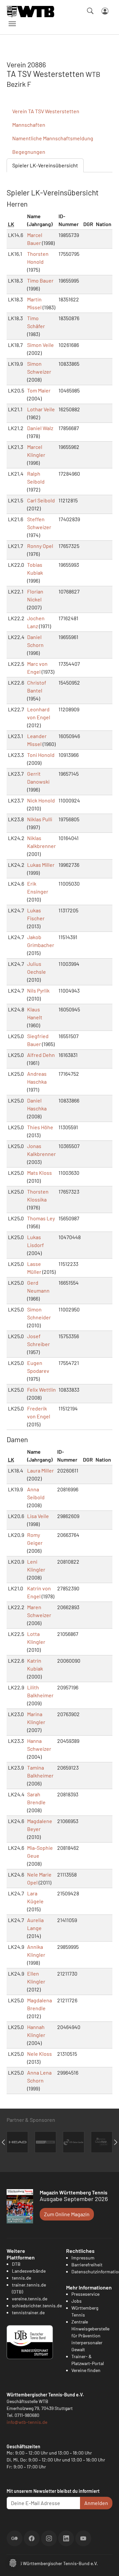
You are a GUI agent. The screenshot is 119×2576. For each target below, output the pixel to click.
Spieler (45, 165)
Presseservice (85, 2294)
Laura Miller (40, 1470)
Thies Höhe (40, 1127)
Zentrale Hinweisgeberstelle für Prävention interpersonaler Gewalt (90, 2336)
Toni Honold (41, 755)
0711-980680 (27, 2415)
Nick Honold (41, 800)
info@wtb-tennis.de (27, 2422)
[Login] (105, 11)
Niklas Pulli (40, 819)
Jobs (77, 2301)
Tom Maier (39, 390)
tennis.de (21, 2278)
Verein (46, 111)
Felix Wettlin (41, 1390)
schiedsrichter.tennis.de (37, 2305)
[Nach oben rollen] (106, 2563)
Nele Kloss (40, 2054)
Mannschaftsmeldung (53, 138)
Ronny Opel (40, 546)
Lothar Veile (41, 409)
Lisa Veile (38, 1516)
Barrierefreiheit (87, 2265)
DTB (16, 2264)
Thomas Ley (41, 1218)
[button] (13, 2562)
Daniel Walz (40, 428)
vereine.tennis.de (30, 2299)
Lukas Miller (41, 865)
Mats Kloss (40, 1173)
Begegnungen (29, 152)
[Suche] (90, 11)
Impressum (83, 2258)
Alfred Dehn (41, 1055)
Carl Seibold (41, 500)
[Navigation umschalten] (12, 24)
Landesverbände (29, 2271)
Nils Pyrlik (38, 990)
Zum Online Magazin (67, 2214)
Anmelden (96, 2503)
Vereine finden (86, 2370)
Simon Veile (40, 345)
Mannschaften (29, 125)
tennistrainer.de (28, 2312)
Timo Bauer (40, 280)
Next (116, 2142)
